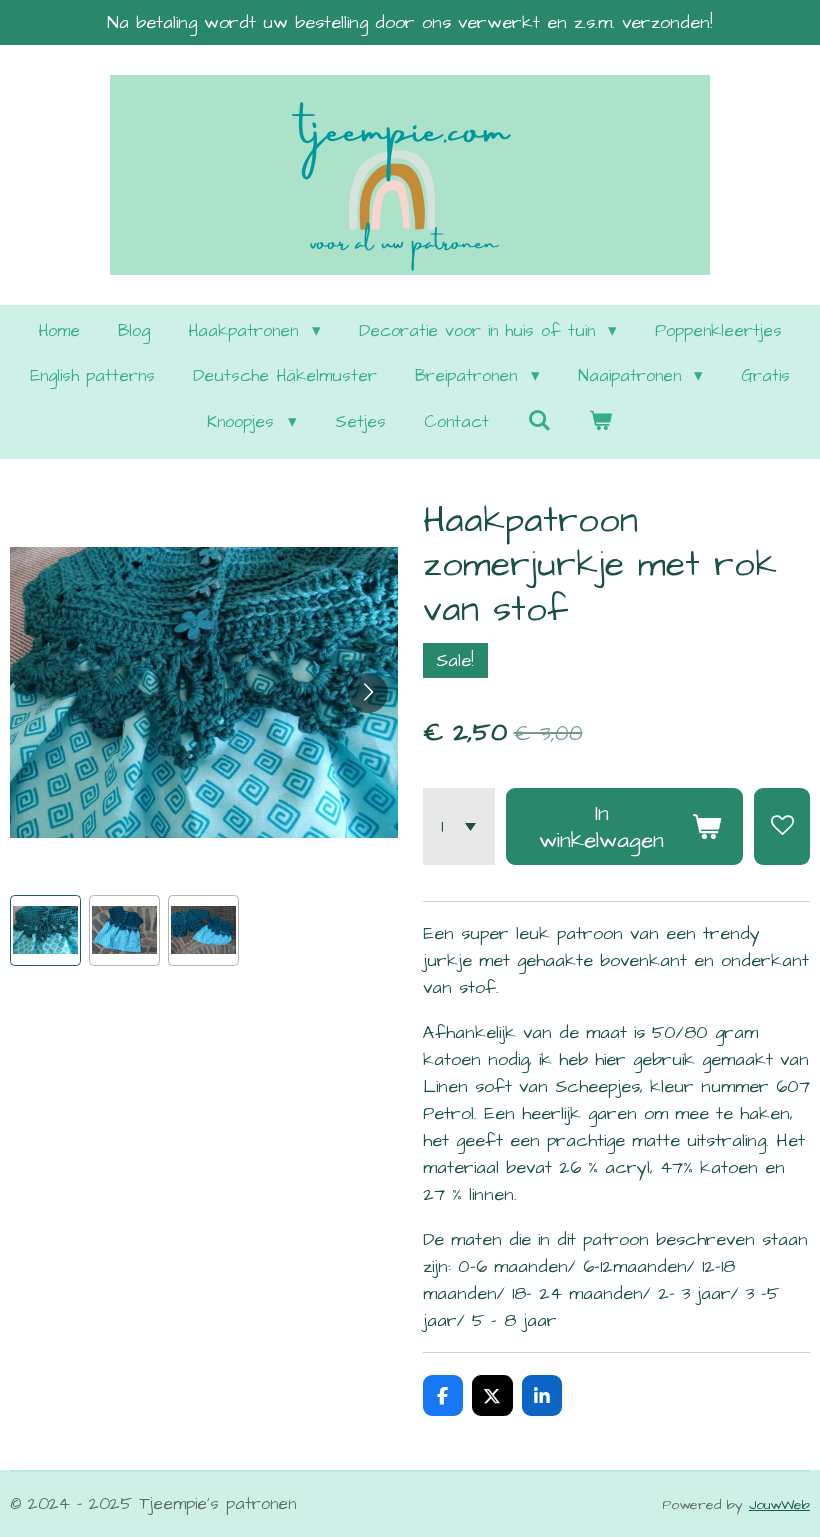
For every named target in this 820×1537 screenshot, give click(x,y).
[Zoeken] (539, 422)
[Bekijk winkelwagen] (601, 423)
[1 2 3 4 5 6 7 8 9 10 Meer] (459, 826)
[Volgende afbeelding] (368, 693)
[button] (45, 930)
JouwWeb (779, 1505)
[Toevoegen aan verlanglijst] (782, 826)
